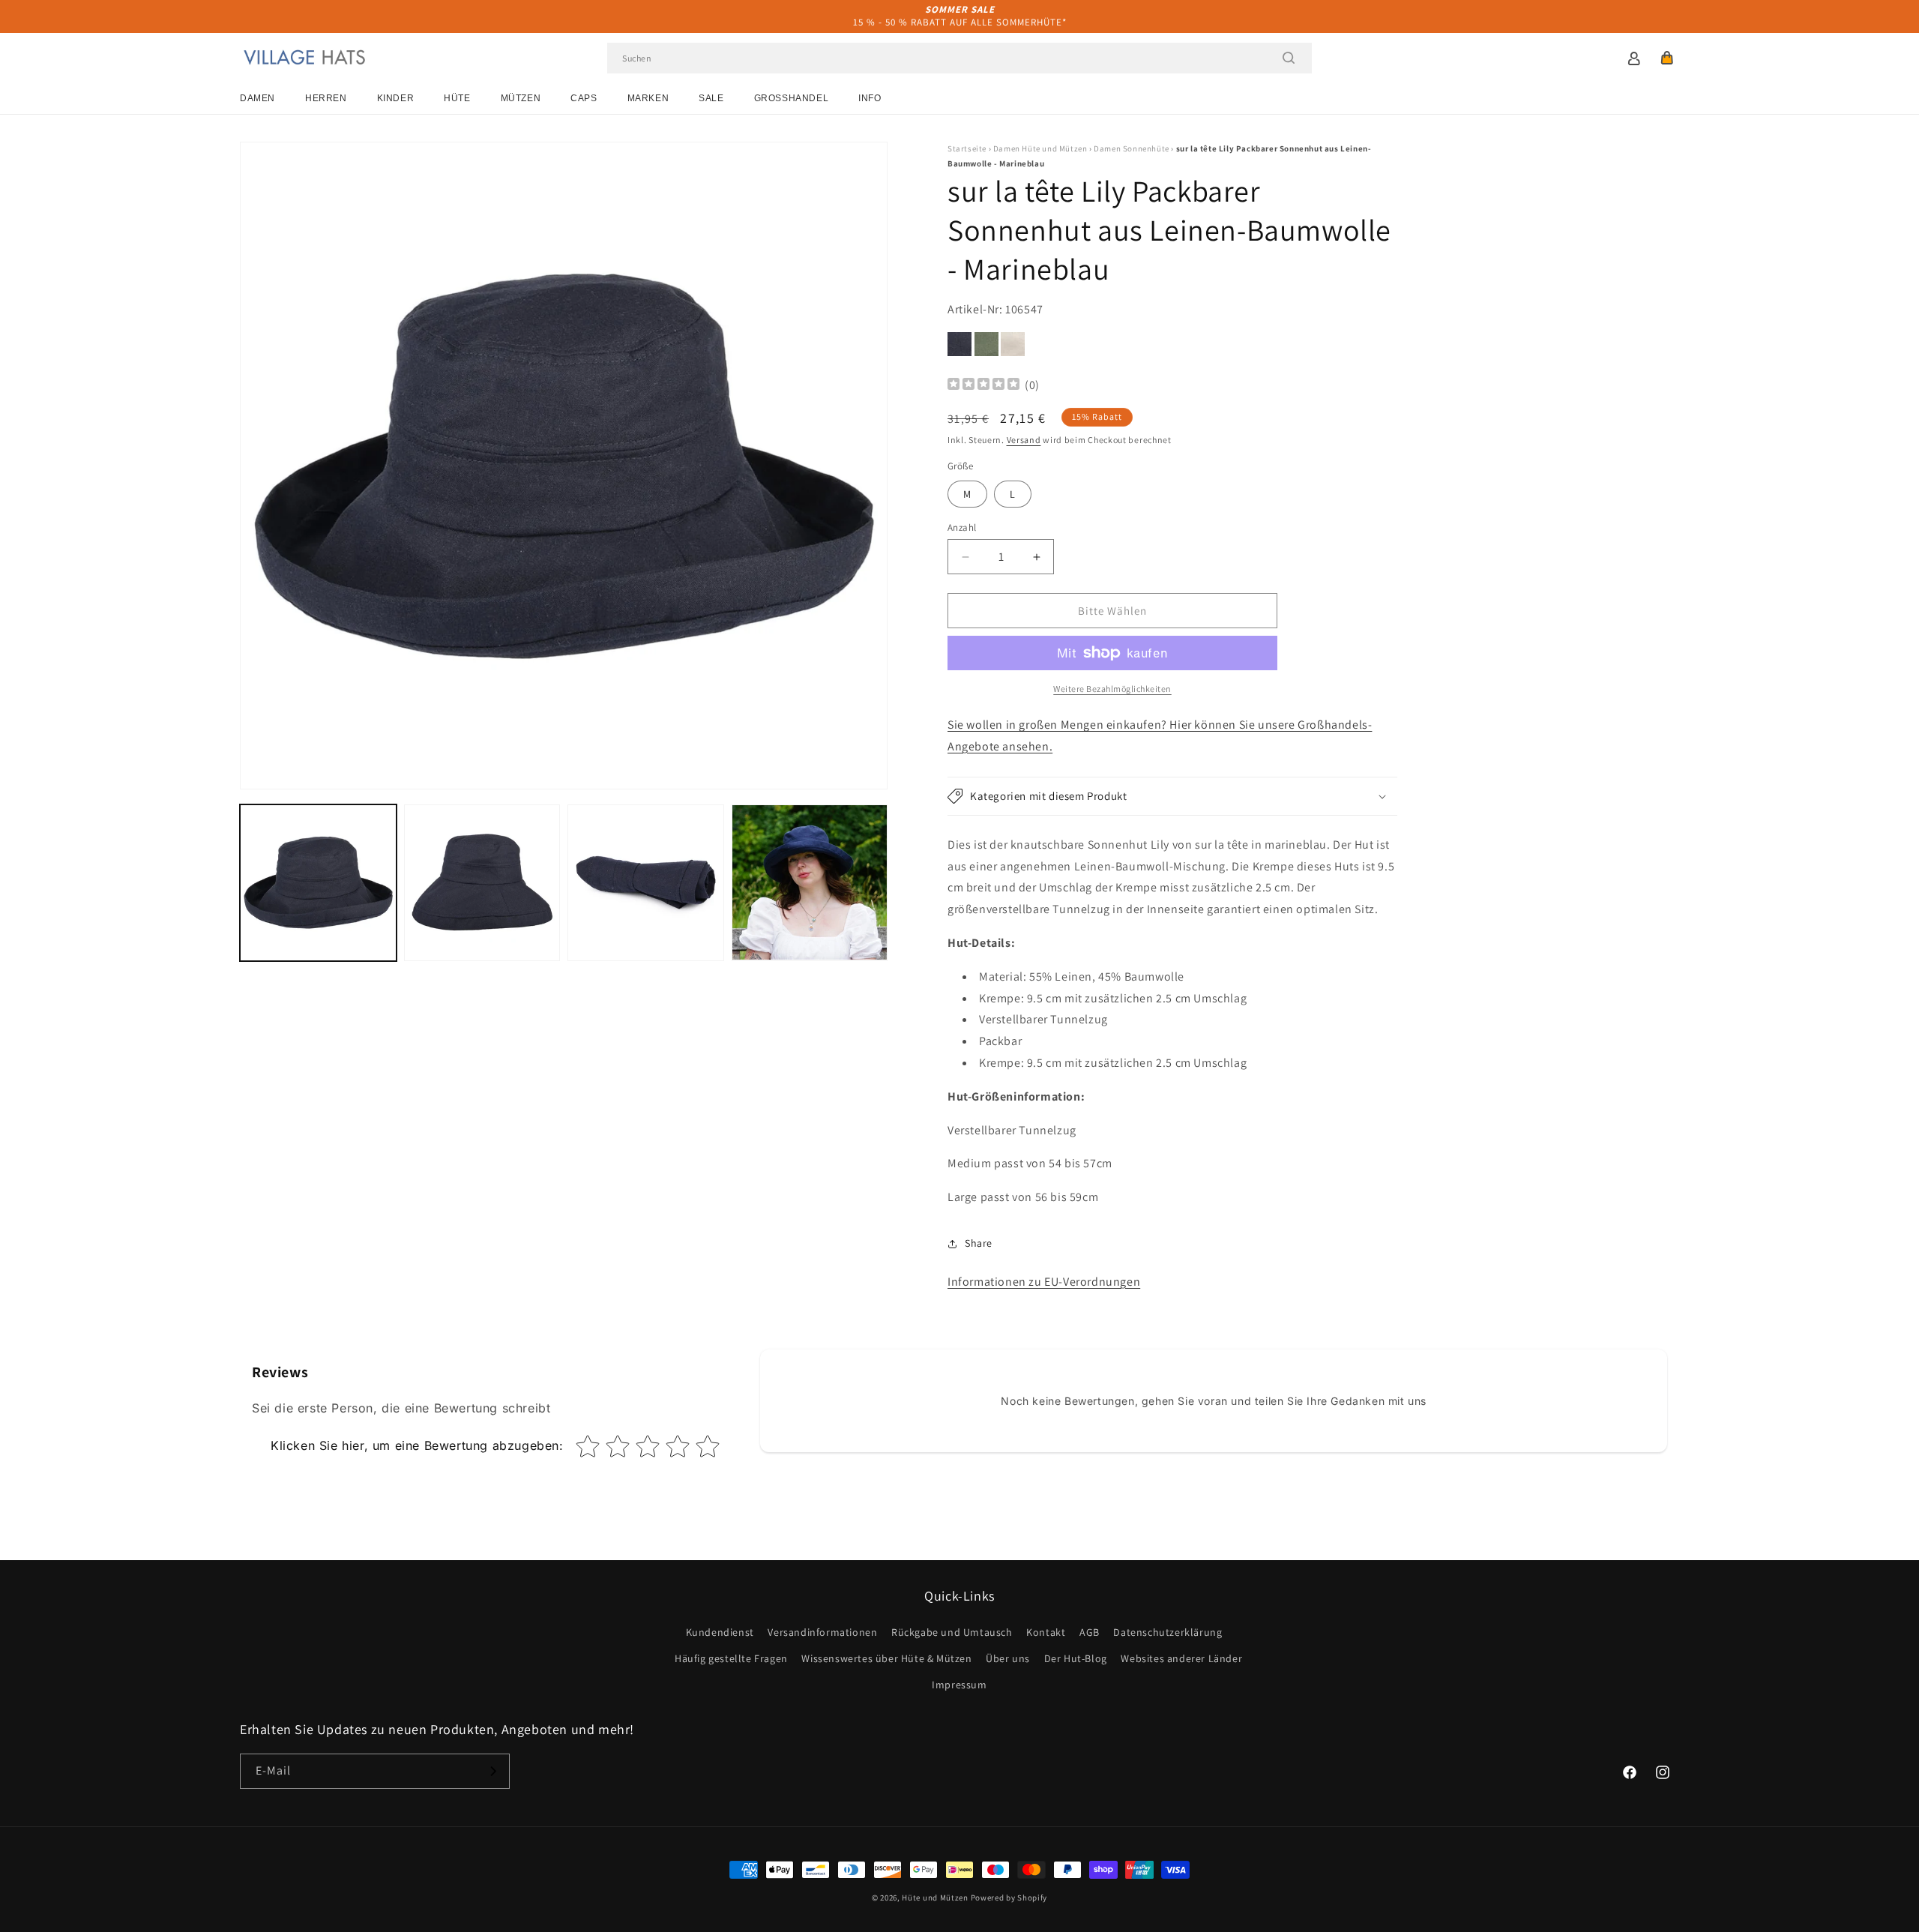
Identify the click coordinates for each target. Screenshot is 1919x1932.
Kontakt (1046, 1632)
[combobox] (959, 58)
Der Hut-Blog (1076, 1658)
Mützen (521, 98)
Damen (257, 98)
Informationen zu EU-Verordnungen (1044, 1282)
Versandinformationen (822, 1632)
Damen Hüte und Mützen (1040, 148)
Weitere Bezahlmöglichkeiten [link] (1112, 689)
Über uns (1008, 1658)
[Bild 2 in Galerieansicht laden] (482, 883)
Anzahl (962, 527)
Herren (326, 98)
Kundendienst (720, 1632)
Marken (648, 98)
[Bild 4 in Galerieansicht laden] (810, 883)
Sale (711, 98)
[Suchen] (1289, 58)
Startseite (967, 148)
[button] (1667, 58)
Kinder (396, 98)
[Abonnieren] (492, 1771)
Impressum (959, 1685)
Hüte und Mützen (935, 1898)
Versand (1024, 440)
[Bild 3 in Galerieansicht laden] (646, 883)
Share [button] (979, 1243)
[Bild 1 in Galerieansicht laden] (318, 883)
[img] (983, 386)
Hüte (457, 98)
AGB (1090, 1632)
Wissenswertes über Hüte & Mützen (886, 1658)
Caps (584, 98)
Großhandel (792, 98)
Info (870, 98)
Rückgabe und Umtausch (952, 1632)
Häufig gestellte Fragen (731, 1658)
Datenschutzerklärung (1168, 1632)
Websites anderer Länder (1181, 1658)
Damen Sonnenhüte (1132, 148)
